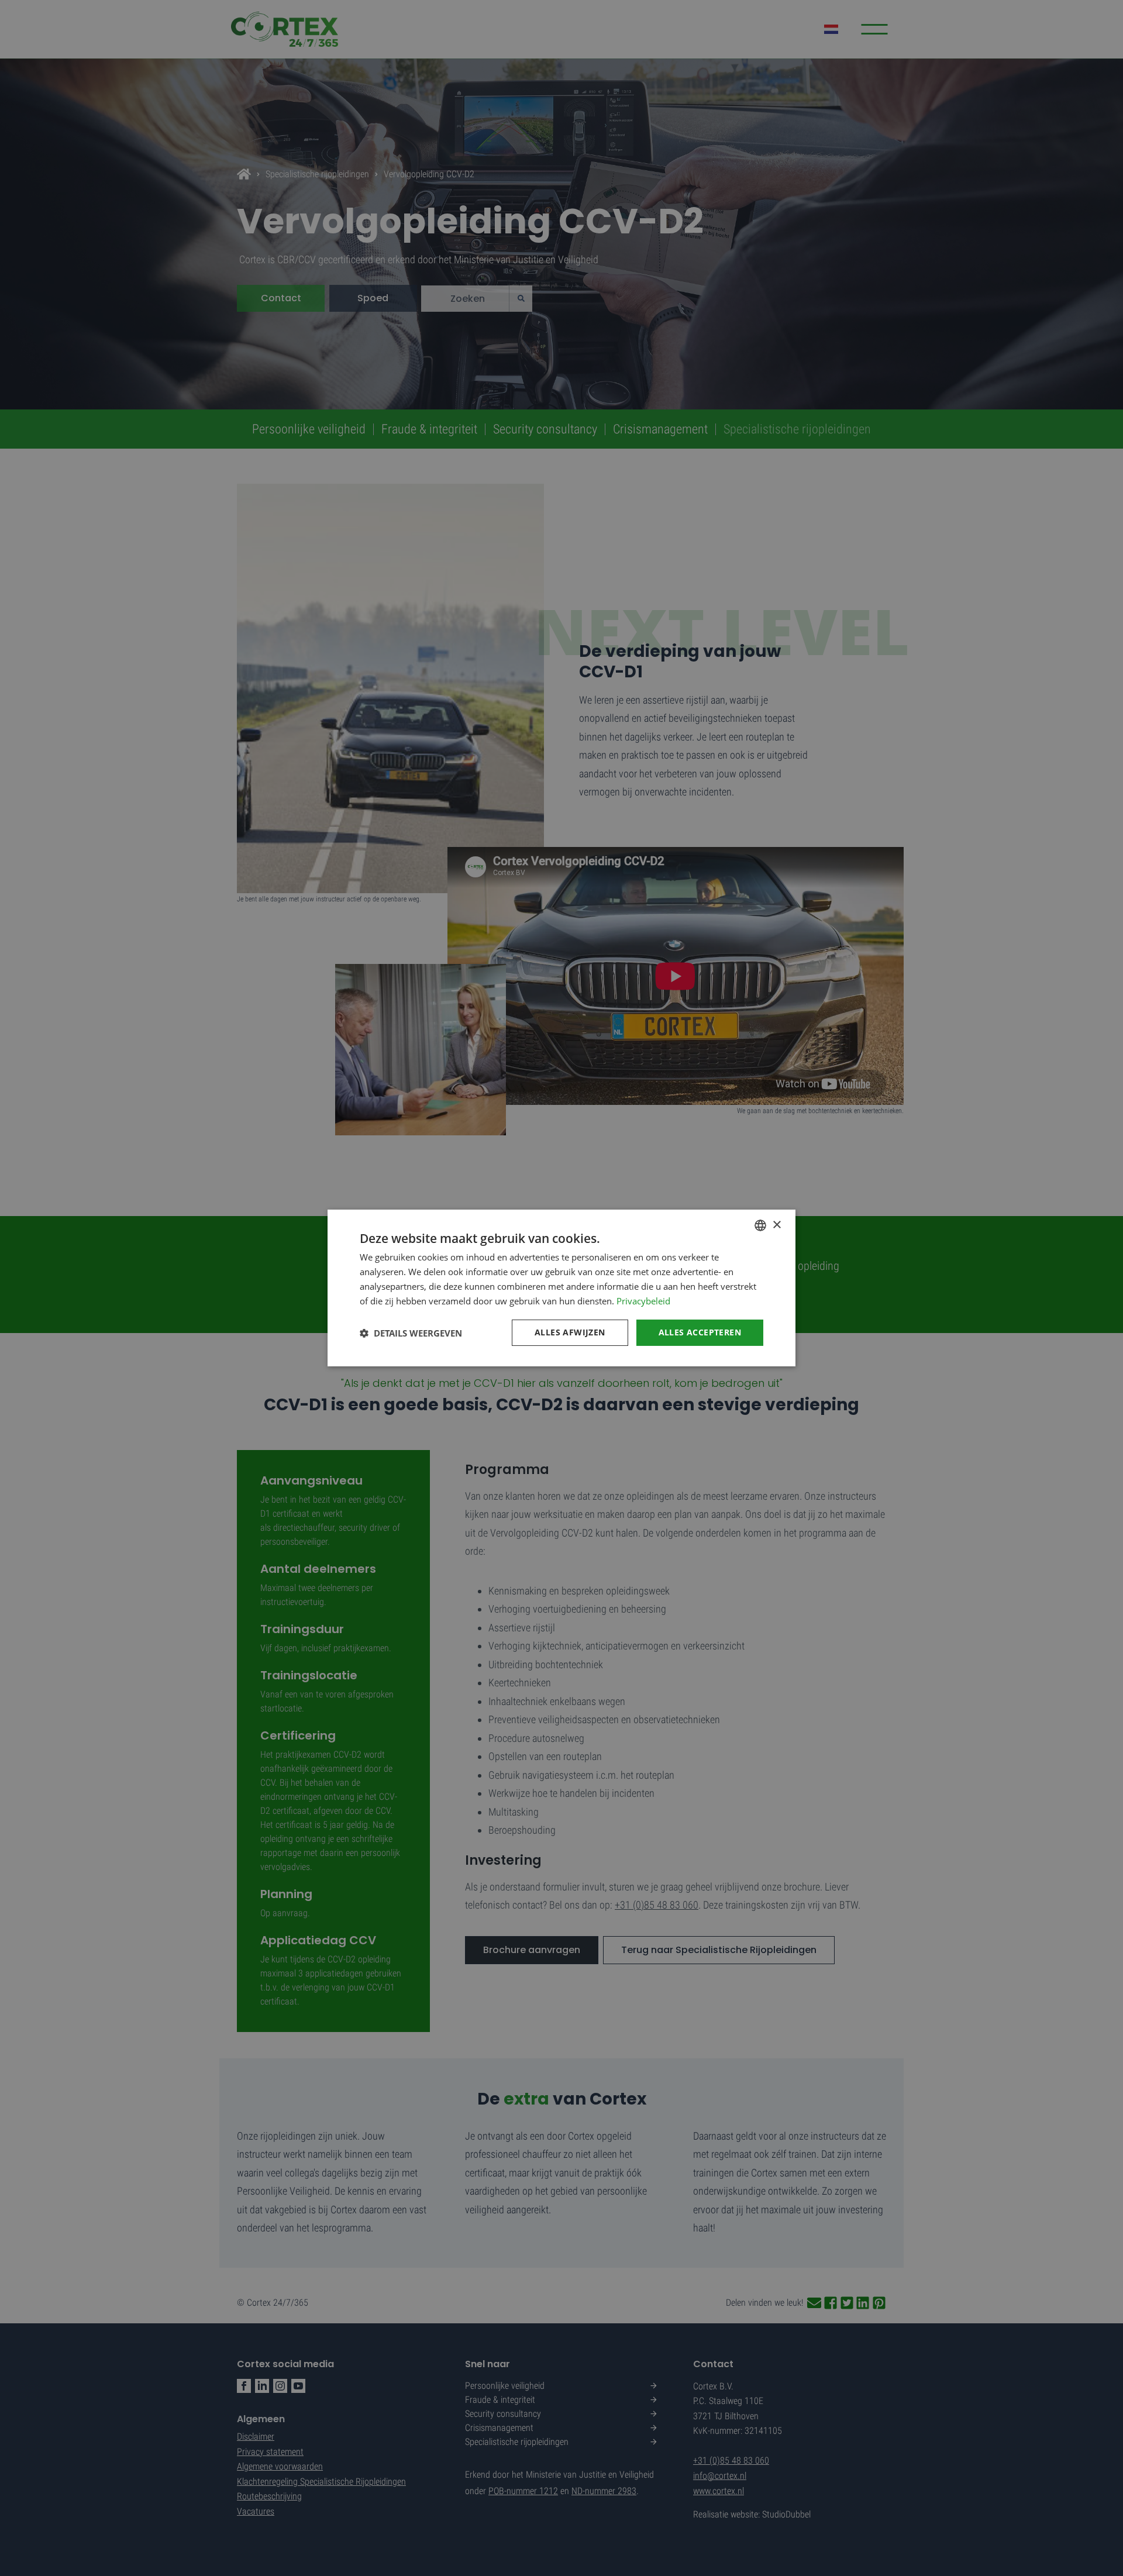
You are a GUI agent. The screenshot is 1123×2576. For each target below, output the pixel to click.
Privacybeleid (643, 1301)
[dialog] (561, 1288)
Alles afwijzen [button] (570, 1332)
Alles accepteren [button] (700, 1332)
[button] (411, 1333)
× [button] (776, 1225)
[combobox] (760, 1225)
